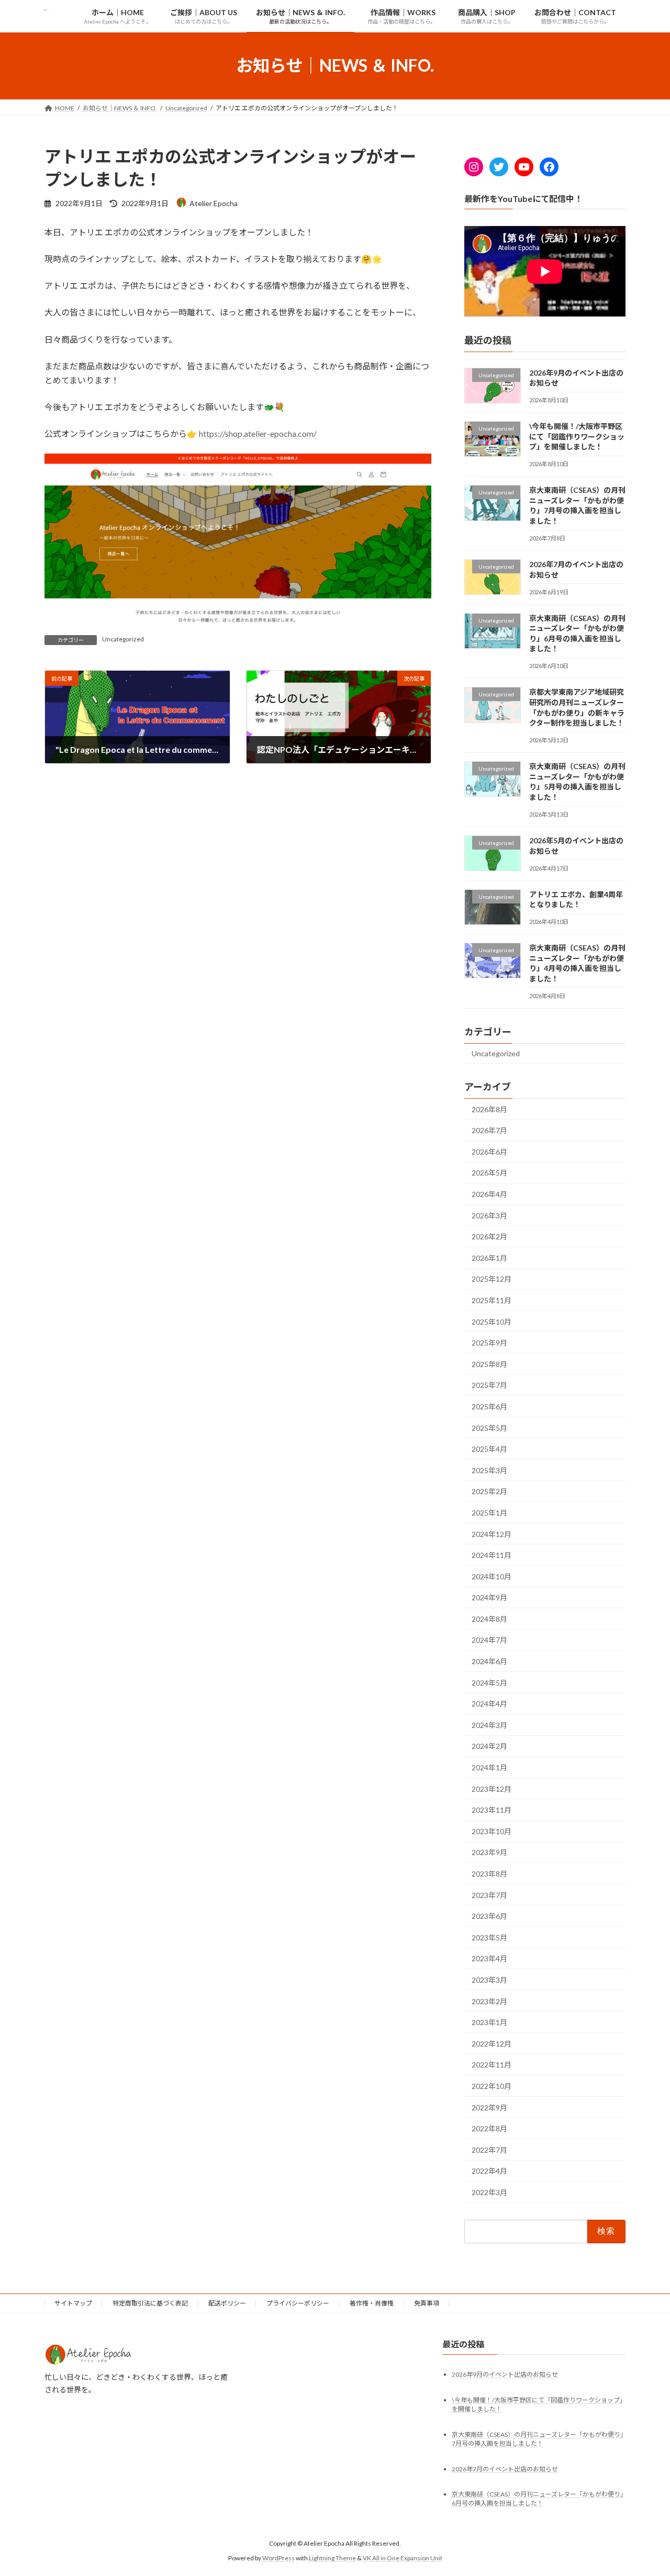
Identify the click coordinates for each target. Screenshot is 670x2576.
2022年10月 (492, 2086)
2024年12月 (492, 1534)
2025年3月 (489, 1470)
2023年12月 (492, 1788)
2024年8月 (489, 1618)
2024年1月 (489, 1767)
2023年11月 (492, 1810)
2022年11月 (492, 2065)
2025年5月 (489, 1427)
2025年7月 (489, 1385)
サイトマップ (73, 2303)
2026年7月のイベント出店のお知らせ (505, 2468)
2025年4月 (489, 1449)
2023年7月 (489, 1895)
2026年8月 (489, 1109)
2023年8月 (489, 1874)
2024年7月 (489, 1640)
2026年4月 (489, 1194)
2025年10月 (492, 1321)
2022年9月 (489, 2107)
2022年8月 (489, 2128)
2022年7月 (489, 2149)
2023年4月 (489, 1958)
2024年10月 (492, 1576)
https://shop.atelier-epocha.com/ (258, 433)
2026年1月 (489, 1257)
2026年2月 (489, 1236)
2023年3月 (489, 1980)
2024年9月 (489, 1597)
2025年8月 (489, 1364)
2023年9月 (489, 1852)
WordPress (278, 2558)
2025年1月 (489, 1513)
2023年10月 (492, 1831)
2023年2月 (489, 2001)
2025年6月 (489, 1406)
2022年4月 (489, 2171)
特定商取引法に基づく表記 (150, 2303)
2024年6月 (489, 1661)
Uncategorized (123, 639)
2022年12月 (492, 2043)
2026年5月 (489, 1173)
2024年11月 (492, 1555)
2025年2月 (489, 1491)
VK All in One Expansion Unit (403, 2558)
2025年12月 (492, 1279)
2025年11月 (492, 1300)
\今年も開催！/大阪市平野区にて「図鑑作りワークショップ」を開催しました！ (577, 436)
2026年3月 (489, 1215)
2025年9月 (489, 1343)
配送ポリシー (227, 2303)
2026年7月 (489, 1130)
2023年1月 (489, 2022)
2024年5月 (489, 1682)
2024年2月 (489, 1746)
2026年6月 (489, 1151)
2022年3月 (489, 2192)
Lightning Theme (332, 2558)
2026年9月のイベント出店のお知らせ (505, 2374)
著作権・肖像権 (372, 2303)
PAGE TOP (644, 2489)
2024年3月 (489, 1725)
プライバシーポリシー (298, 2303)
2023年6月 (489, 1916)
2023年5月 (489, 1937)
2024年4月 (489, 1704)
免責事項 (427, 2303)
